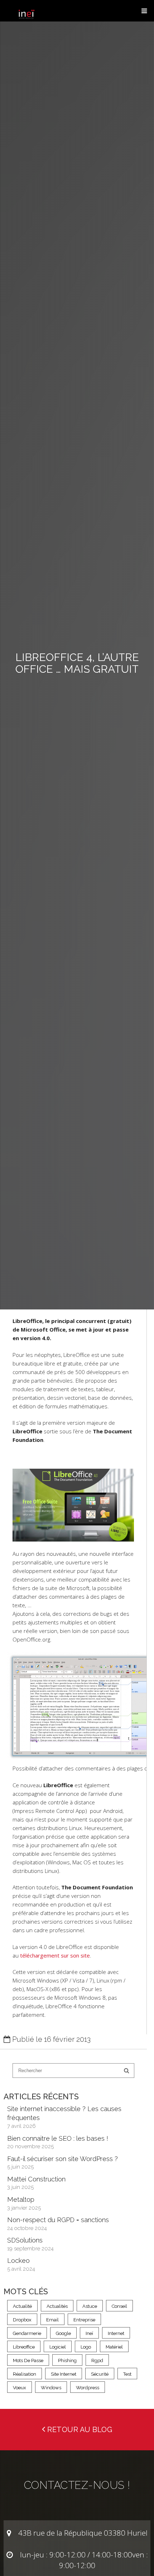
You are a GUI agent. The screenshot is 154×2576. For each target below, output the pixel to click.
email (52, 2320)
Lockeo (18, 2261)
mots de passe (28, 2361)
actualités (57, 2306)
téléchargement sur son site (55, 1955)
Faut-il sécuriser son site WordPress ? (62, 2159)
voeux (20, 2388)
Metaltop (21, 2199)
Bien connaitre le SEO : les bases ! (58, 2138)
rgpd (97, 2361)
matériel (114, 2347)
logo (86, 2347)
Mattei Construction (36, 2179)
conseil (119, 2306)
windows (51, 2388)
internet (116, 2333)
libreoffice (24, 2347)
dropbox (22, 2320)
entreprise (84, 2320)
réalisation (25, 2374)
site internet (64, 2374)
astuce (90, 2306)
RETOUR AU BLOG (79, 2430)
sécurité (100, 2374)
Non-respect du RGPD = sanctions (58, 2220)
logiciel (58, 2347)
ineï (89, 2333)
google (63, 2333)
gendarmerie (27, 2333)
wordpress (88, 2388)
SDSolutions (25, 2240)
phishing (67, 2361)
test (127, 2374)
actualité (22, 2306)
